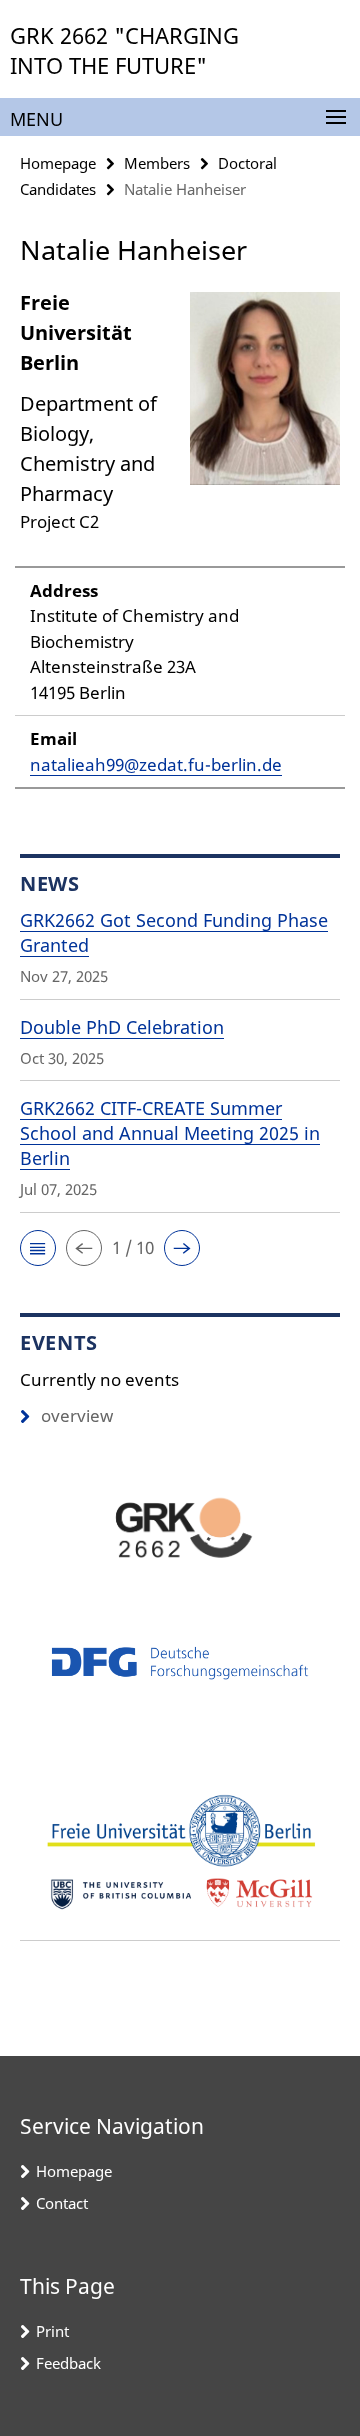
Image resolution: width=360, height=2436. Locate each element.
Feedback (68, 2363)
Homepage (58, 163)
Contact (62, 2203)
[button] (38, 1248)
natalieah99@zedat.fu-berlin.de (156, 764)
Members (157, 163)
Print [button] (52, 2331)
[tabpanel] (180, 538)
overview (77, 1415)
